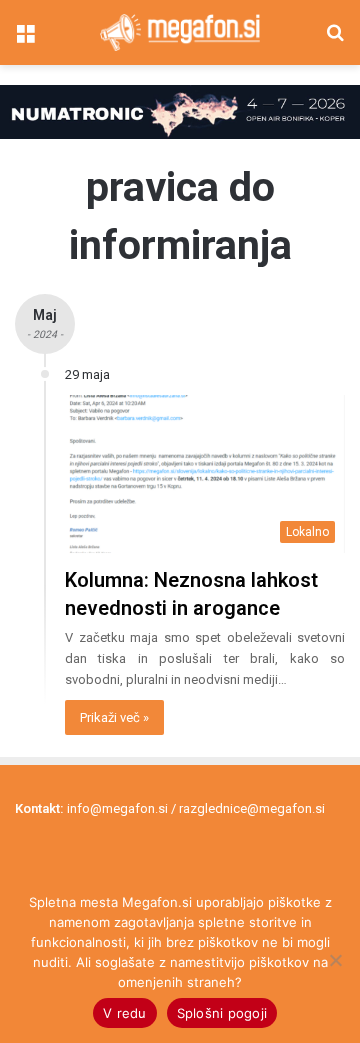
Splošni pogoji (222, 1013)
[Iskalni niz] (335, 40)
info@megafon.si (117, 808)
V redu (125, 1013)
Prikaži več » (114, 717)
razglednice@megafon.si (252, 808)
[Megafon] (180, 32)
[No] (335, 960)
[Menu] (25, 40)
